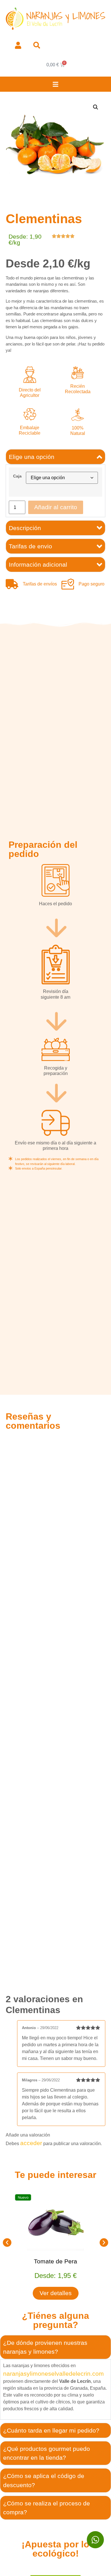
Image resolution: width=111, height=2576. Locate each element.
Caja (17, 476)
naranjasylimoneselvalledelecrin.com (54, 2374)
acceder (31, 2143)
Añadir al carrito (56, 507)
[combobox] (63, 45)
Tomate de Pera (56, 2261)
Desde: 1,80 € (56, 2276)
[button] (56, 84)
